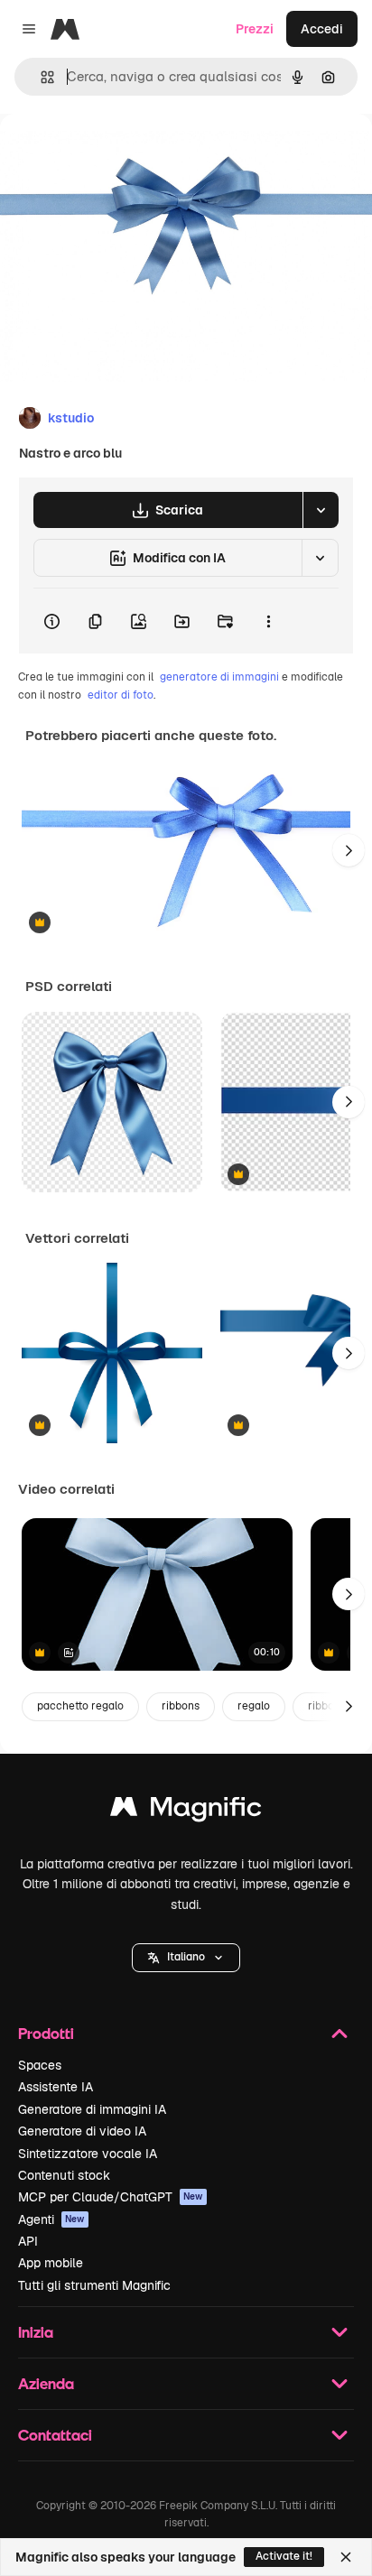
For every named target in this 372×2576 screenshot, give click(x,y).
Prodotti (46, 2033)
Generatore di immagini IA (92, 2109)
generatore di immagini (219, 677)
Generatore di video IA (82, 2131)
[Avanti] (349, 850)
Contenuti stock (64, 2175)
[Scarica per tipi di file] (321, 510)
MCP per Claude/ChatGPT (111, 2197)
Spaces (40, 2065)
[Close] (346, 2557)
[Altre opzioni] (268, 621)
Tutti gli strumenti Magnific (94, 2285)
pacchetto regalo (80, 1706)
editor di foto (121, 695)
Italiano (186, 1957)
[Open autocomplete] (40, 77)
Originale (119, 155)
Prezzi (255, 29)
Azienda (46, 2383)
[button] (186, 1958)
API (28, 2241)
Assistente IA (56, 2087)
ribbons (181, 1706)
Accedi (322, 29)
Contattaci (55, 2435)
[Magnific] (186, 1811)
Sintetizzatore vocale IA (88, 2154)
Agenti (51, 2219)
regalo (254, 1706)
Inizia (36, 2332)
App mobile (51, 2263)
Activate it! (284, 2556)
